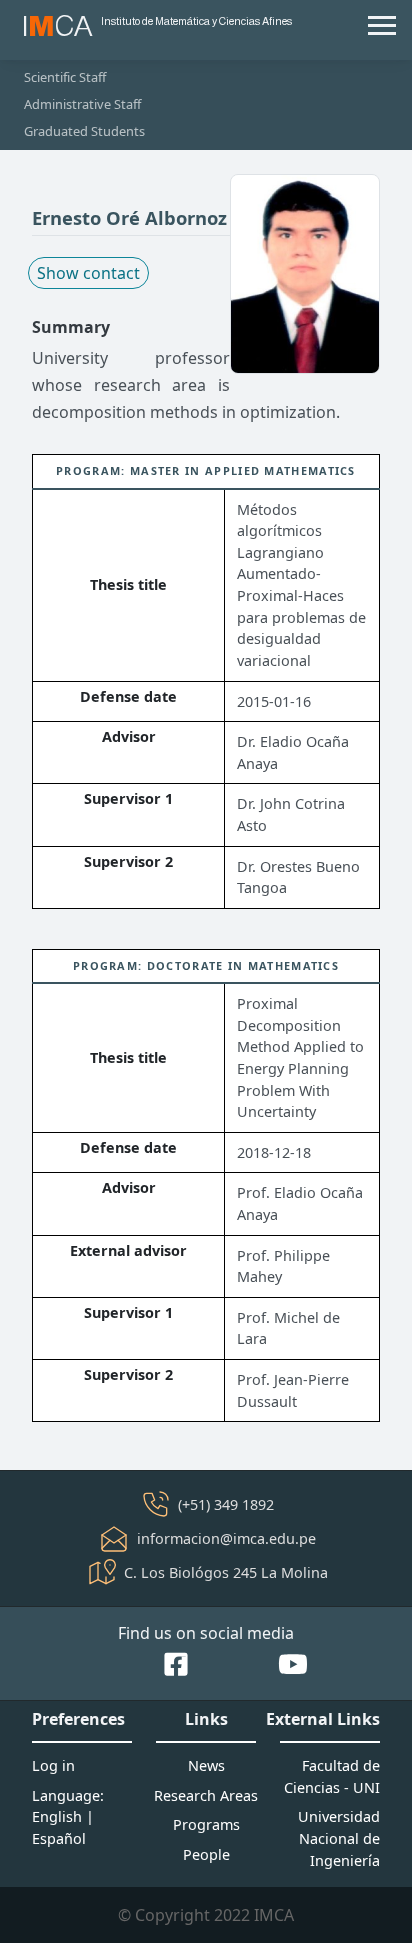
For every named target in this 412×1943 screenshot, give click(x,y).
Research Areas (206, 1795)
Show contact (88, 273)
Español (59, 1838)
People (206, 1854)
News (206, 1765)
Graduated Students (84, 131)
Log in (53, 1765)
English (57, 1816)
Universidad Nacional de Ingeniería (339, 1838)
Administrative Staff (82, 104)
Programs (206, 1824)
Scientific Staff (65, 77)
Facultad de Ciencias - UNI (332, 1776)
